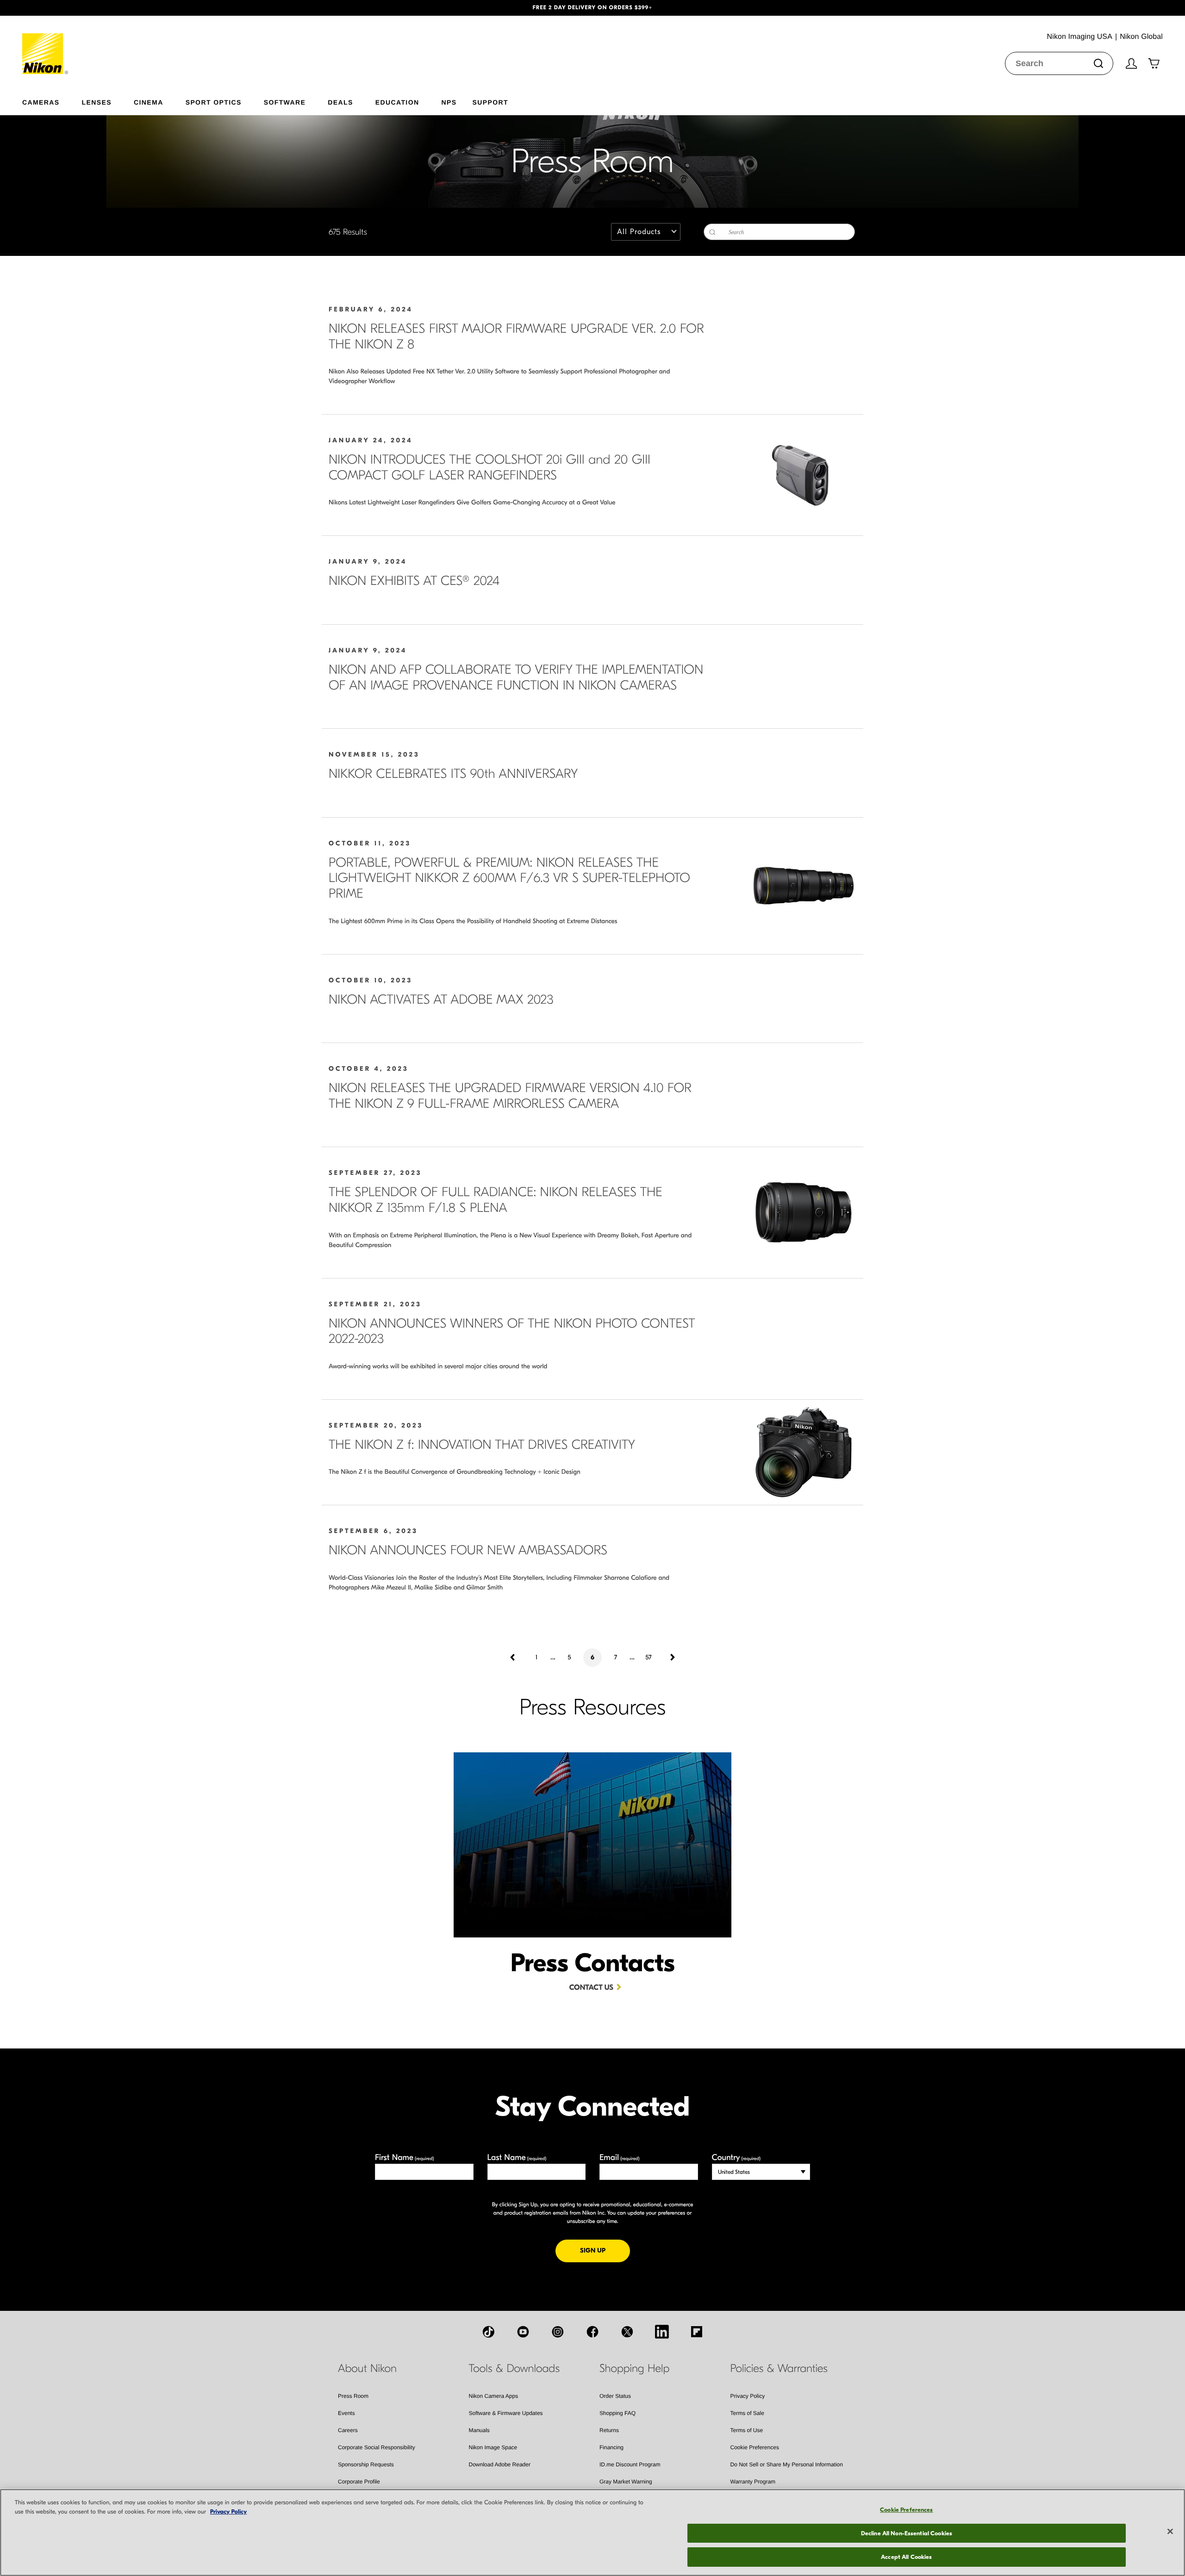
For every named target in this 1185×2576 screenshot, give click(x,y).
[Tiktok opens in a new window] (488, 2332)
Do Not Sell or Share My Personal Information (787, 2464)
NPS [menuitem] (449, 102)
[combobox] (1059, 63)
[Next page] (672, 1657)
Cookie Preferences (755, 2447)
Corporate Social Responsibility (377, 2447)
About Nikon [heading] (367, 2369)
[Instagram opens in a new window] (558, 2332)
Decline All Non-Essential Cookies (907, 2533)
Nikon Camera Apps (494, 2396)
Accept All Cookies (906, 2557)
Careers (348, 2430)
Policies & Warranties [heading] (779, 2369)
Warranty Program (753, 2482)
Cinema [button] (149, 102)
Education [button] (397, 102)
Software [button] (285, 102)
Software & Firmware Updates (506, 2413)
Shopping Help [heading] (634, 2369)
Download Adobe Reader (500, 2464)
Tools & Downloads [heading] (514, 2369)
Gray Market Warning (626, 2482)
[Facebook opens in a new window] (592, 2332)
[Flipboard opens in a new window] (697, 2332)
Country (736, 2157)
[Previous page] (513, 1657)
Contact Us (591, 1988)
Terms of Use (747, 2430)
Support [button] (490, 102)
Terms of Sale (747, 2413)
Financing (611, 2447)
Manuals (479, 2430)
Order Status (615, 2396)
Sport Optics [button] (214, 102)
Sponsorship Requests (366, 2464)
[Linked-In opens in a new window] (662, 2332)
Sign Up (605, 2250)
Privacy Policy (748, 2396)
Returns (609, 2430)
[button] (89, 8)
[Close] (1170, 2532)
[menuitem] (52, 100)
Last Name (517, 2157)
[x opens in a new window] (627, 2332)
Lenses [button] (97, 102)
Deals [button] (340, 102)
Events (346, 2413)
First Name (405, 2157)
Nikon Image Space (493, 2447)
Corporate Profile (359, 2482)
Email (620, 2157)
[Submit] (1098, 63)
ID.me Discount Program (630, 2464)
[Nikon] (46, 45)
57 (648, 1657)
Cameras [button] (41, 102)
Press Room (353, 2396)
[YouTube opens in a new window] (523, 2332)
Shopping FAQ (617, 2413)
